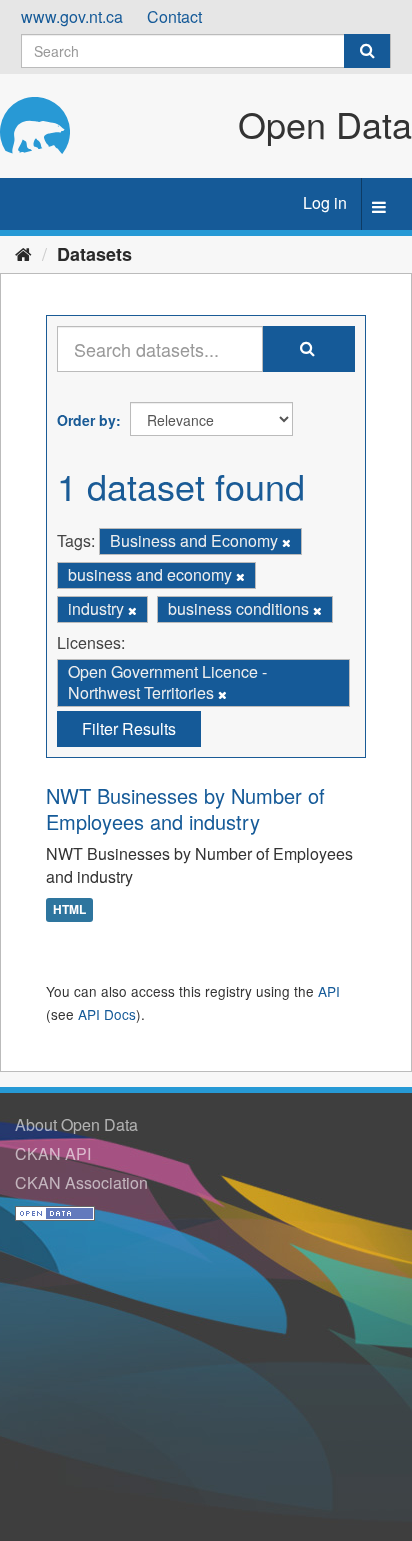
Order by (86, 420)
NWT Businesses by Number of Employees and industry (185, 808)
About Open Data (76, 1124)
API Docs (107, 1014)
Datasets (94, 254)
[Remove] (286, 542)
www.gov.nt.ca (72, 16)
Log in (325, 202)
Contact (174, 16)
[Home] (23, 253)
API (329, 991)
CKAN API (53, 1153)
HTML (69, 909)
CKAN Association (81, 1182)
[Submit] (367, 51)
